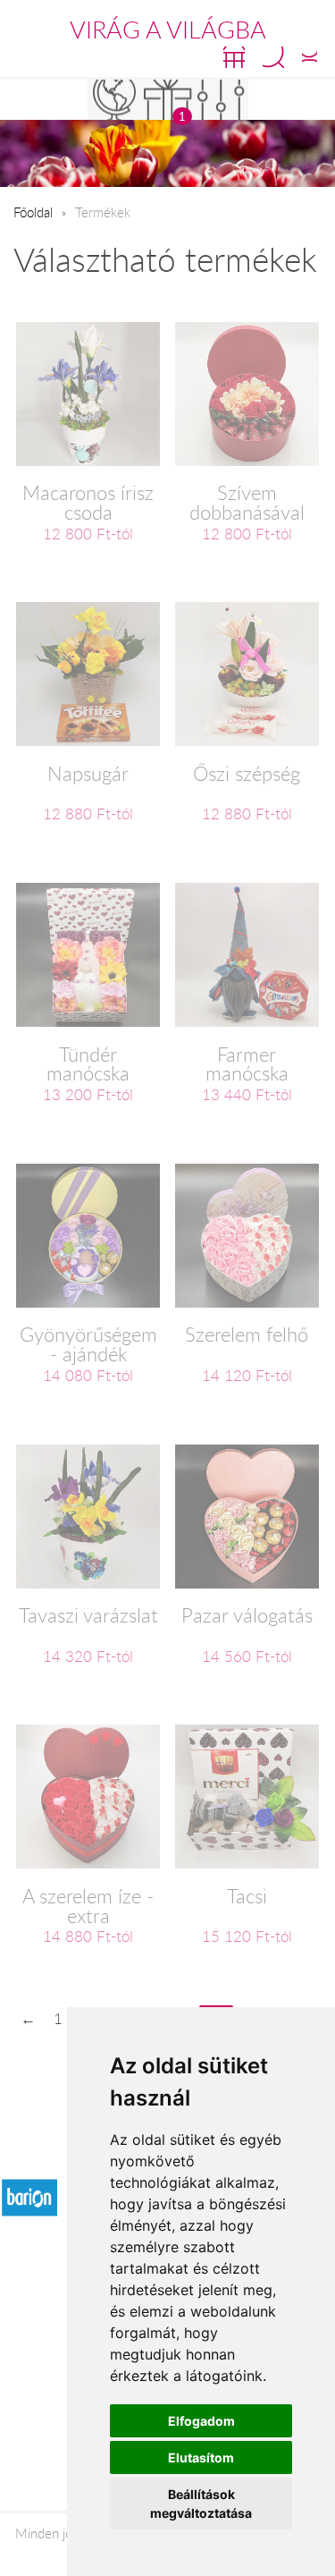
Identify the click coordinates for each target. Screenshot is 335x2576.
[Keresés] (273, 57)
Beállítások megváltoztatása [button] (201, 2504)
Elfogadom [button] (201, 2421)
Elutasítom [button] (201, 2457)
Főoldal (33, 212)
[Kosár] (234, 57)
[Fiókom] (310, 57)
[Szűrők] (222, 100)
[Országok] (114, 100)
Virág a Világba (168, 30)
